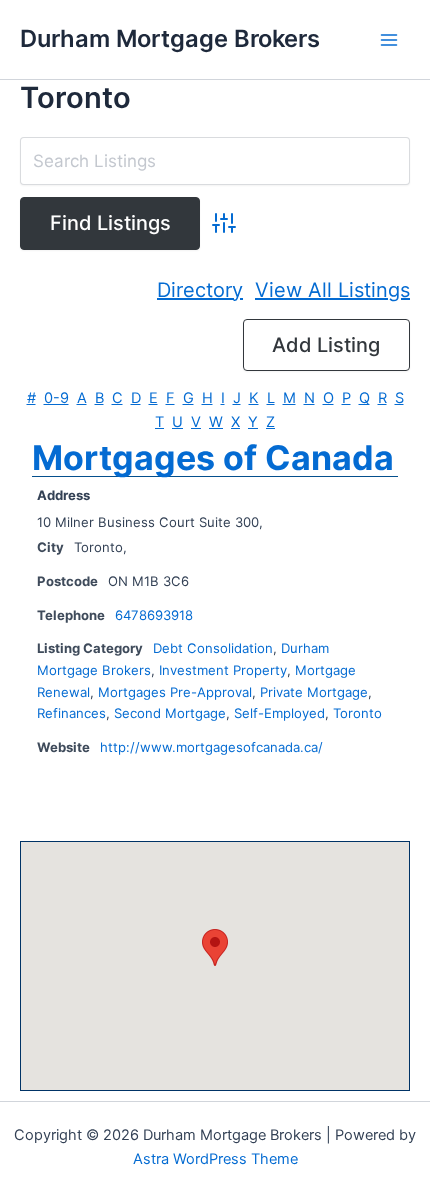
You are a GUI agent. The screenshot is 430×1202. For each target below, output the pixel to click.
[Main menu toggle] (389, 40)
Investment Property (223, 670)
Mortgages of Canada (213, 457)
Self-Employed (279, 713)
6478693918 (154, 615)
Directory (200, 290)
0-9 (56, 398)
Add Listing (326, 345)
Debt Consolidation (213, 648)
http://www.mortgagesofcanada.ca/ (211, 747)
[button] (215, 947)
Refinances (71, 713)
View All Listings (332, 290)
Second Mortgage (170, 713)
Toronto (357, 713)
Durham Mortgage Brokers (170, 38)
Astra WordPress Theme (215, 1159)
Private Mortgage (314, 692)
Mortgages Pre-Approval (175, 692)
